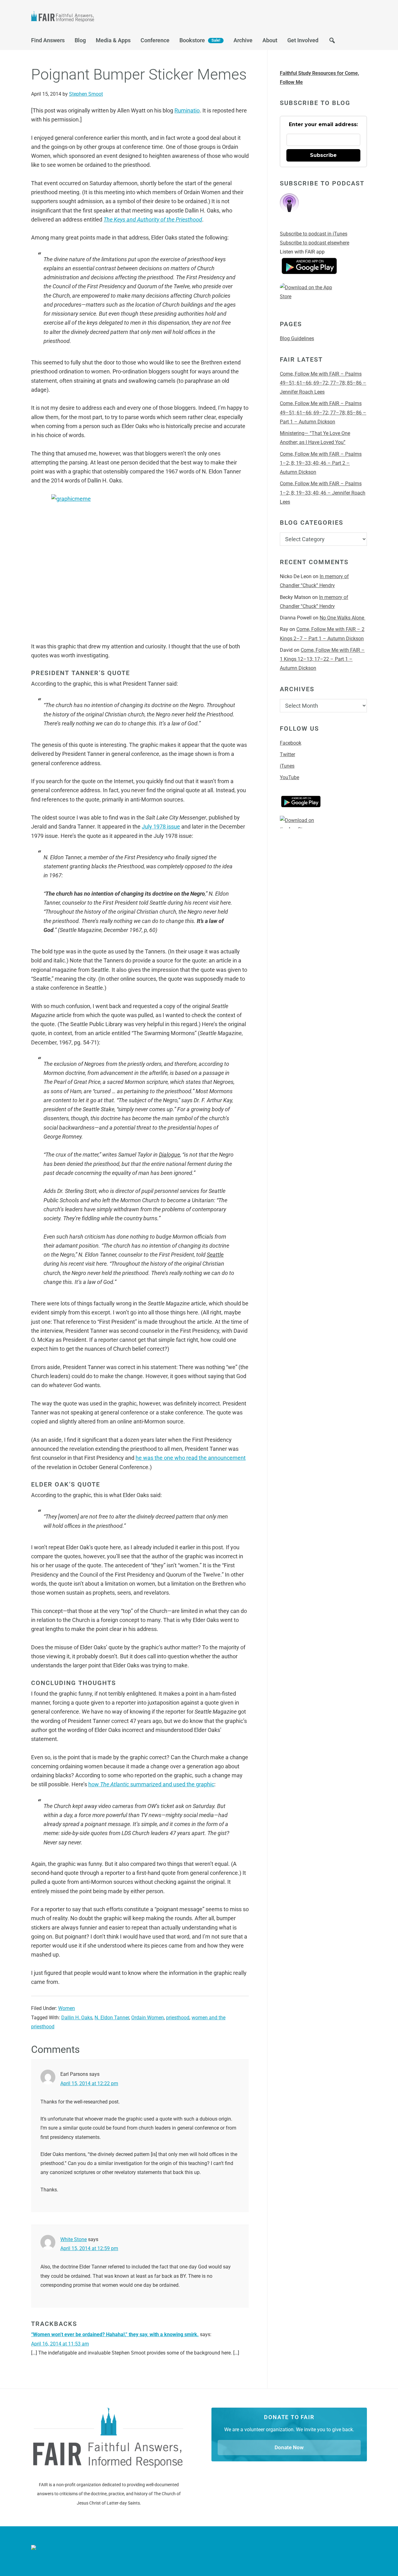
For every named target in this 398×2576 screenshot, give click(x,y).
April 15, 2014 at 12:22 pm (89, 2083)
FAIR (93, 17)
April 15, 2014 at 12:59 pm (89, 2248)
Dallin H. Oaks (77, 2018)
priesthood (178, 2018)
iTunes (287, 766)
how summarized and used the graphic (151, 1784)
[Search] (332, 42)
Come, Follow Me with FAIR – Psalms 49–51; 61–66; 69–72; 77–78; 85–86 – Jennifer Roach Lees (323, 383)
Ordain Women (148, 2018)
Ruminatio (187, 110)
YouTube (289, 777)
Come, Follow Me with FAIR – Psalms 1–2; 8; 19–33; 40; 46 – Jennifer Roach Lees (323, 493)
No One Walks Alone (342, 618)
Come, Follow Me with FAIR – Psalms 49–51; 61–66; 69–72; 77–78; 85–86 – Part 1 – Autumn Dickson (323, 413)
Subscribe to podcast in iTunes (314, 234)
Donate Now (289, 2447)
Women (67, 2008)
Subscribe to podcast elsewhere (315, 243)
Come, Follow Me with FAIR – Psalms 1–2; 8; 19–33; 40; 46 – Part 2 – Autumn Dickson (321, 463)
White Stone (74, 2239)
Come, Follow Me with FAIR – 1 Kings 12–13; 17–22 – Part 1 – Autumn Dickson (322, 659)
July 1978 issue (161, 827)
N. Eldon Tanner (112, 2018)
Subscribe (323, 155)
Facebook (291, 743)
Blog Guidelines (297, 338)
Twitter (287, 754)
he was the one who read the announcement (191, 1458)
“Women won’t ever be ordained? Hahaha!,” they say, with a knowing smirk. (115, 2334)
